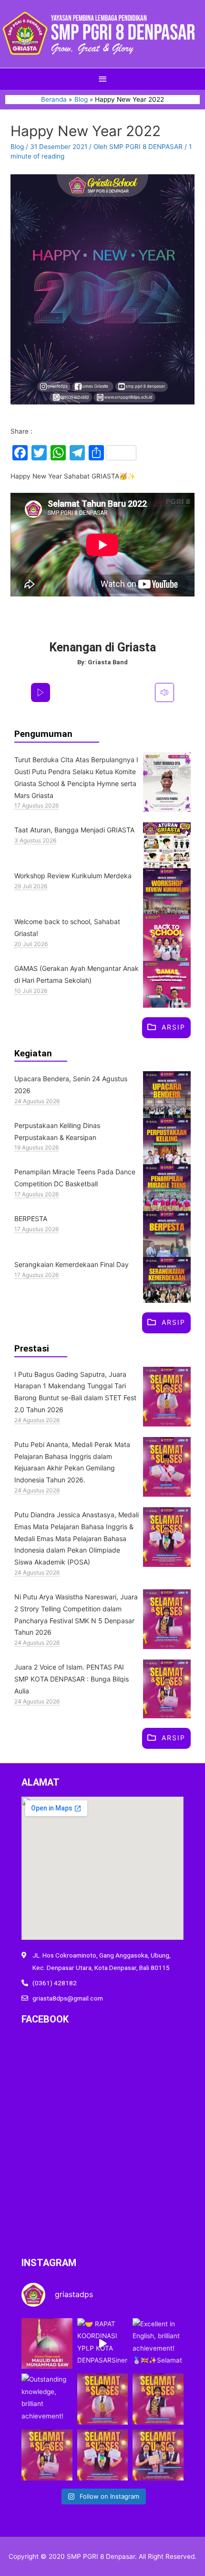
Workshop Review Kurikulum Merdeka (73, 876)
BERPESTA (31, 1219)
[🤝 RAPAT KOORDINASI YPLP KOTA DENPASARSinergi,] (103, 2344)
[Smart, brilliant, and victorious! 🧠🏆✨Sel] (158, 2455)
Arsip (174, 1027)
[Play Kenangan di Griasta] (41, 692)
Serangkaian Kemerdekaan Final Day (72, 1264)
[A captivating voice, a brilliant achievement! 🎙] (158, 2399)
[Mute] (164, 692)
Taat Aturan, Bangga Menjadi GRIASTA (74, 830)
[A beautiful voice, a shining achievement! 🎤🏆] (47, 2455)
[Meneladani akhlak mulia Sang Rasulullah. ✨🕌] (47, 2344)
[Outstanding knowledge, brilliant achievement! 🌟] (47, 2399)
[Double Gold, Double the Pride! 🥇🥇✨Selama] (103, 2455)
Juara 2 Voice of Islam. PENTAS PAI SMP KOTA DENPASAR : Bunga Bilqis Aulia (72, 1679)
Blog (17, 147)
